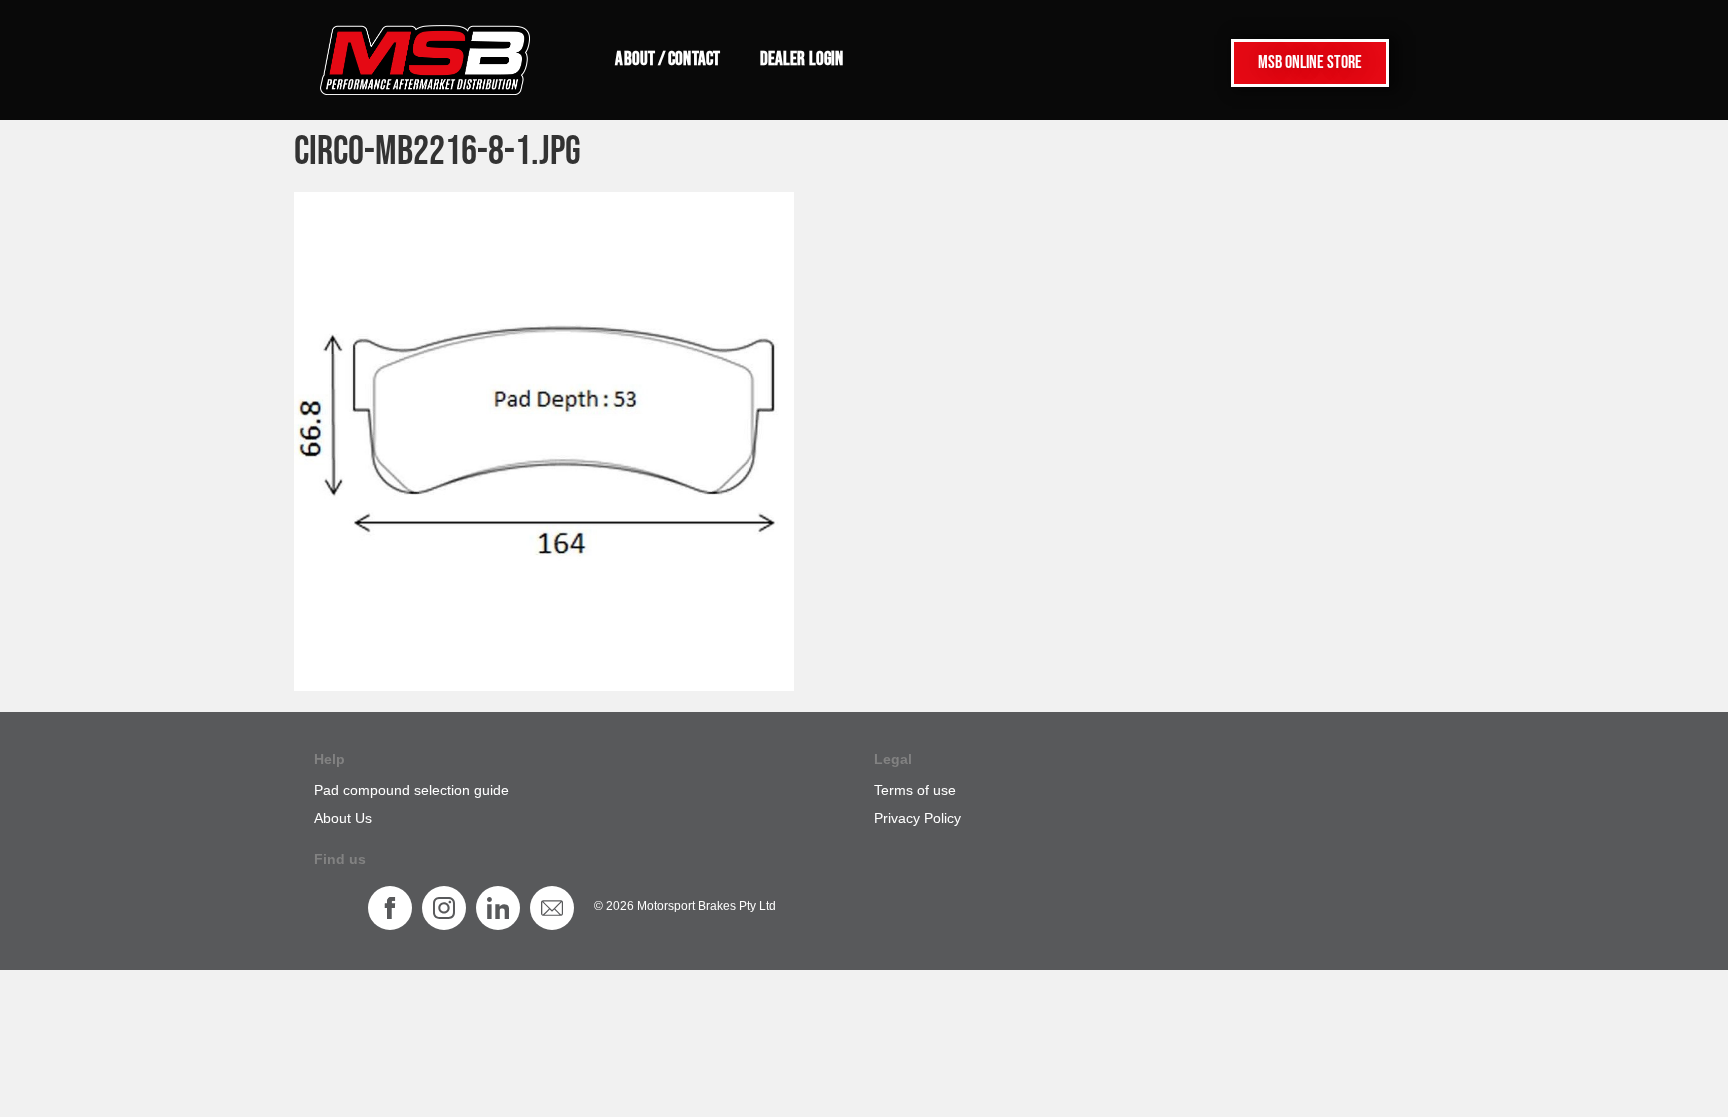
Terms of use (915, 790)
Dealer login (801, 59)
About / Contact (667, 59)
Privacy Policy (917, 818)
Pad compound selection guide (411, 790)
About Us (343, 818)
